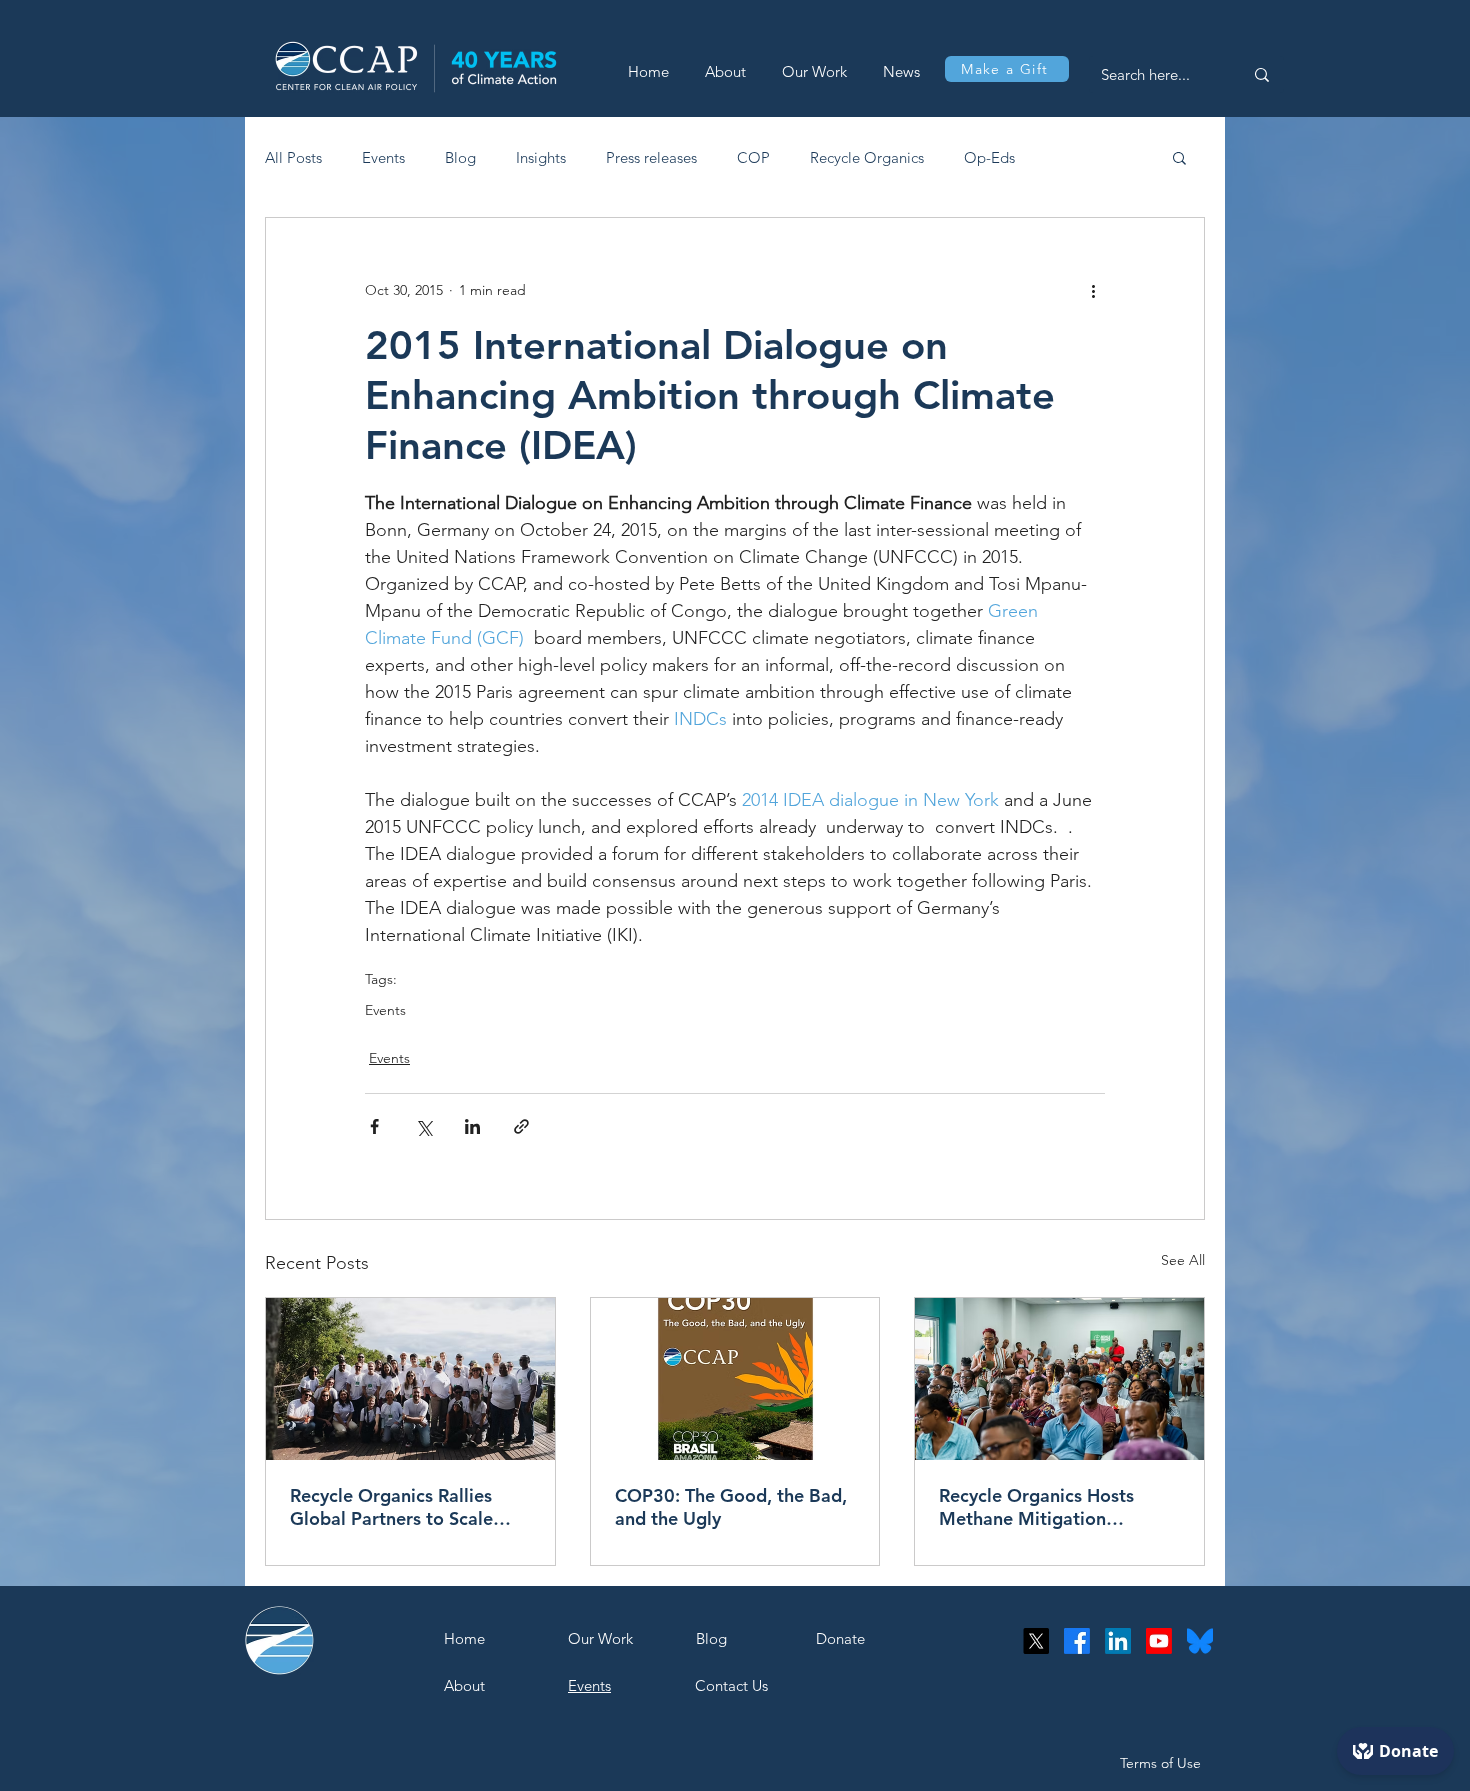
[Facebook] (1077, 1641)
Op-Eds (989, 157)
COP (753, 157)
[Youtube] (1159, 1641)
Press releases (651, 157)
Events (383, 157)
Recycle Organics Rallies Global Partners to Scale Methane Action (391, 1507)
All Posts (293, 157)
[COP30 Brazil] (735, 1379)
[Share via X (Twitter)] (423, 1126)
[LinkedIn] (1118, 1641)
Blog (460, 157)
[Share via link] (521, 1126)
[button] (1179, 157)
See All (1183, 1260)
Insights (541, 157)
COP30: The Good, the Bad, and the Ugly (731, 1507)
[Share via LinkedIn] (472, 1126)
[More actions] (1093, 290)
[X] (1036, 1641)
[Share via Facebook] (374, 1126)
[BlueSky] (1200, 1641)
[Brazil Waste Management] (410, 1379)
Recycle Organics (867, 157)
